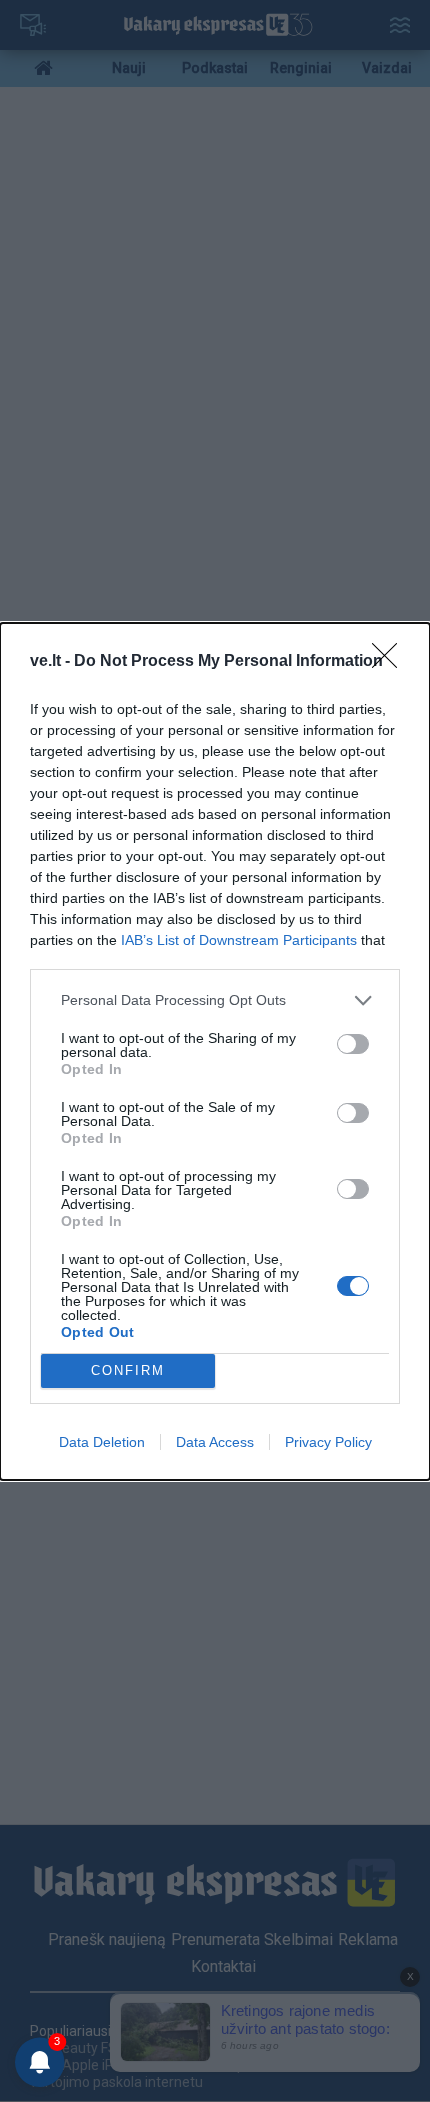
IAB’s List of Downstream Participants (239, 940)
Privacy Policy (328, 1442)
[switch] (353, 1044)
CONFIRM (128, 1370)
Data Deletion (102, 1442)
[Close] (391, 662)
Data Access (215, 1442)
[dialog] (215, 1051)
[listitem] (215, 1000)
